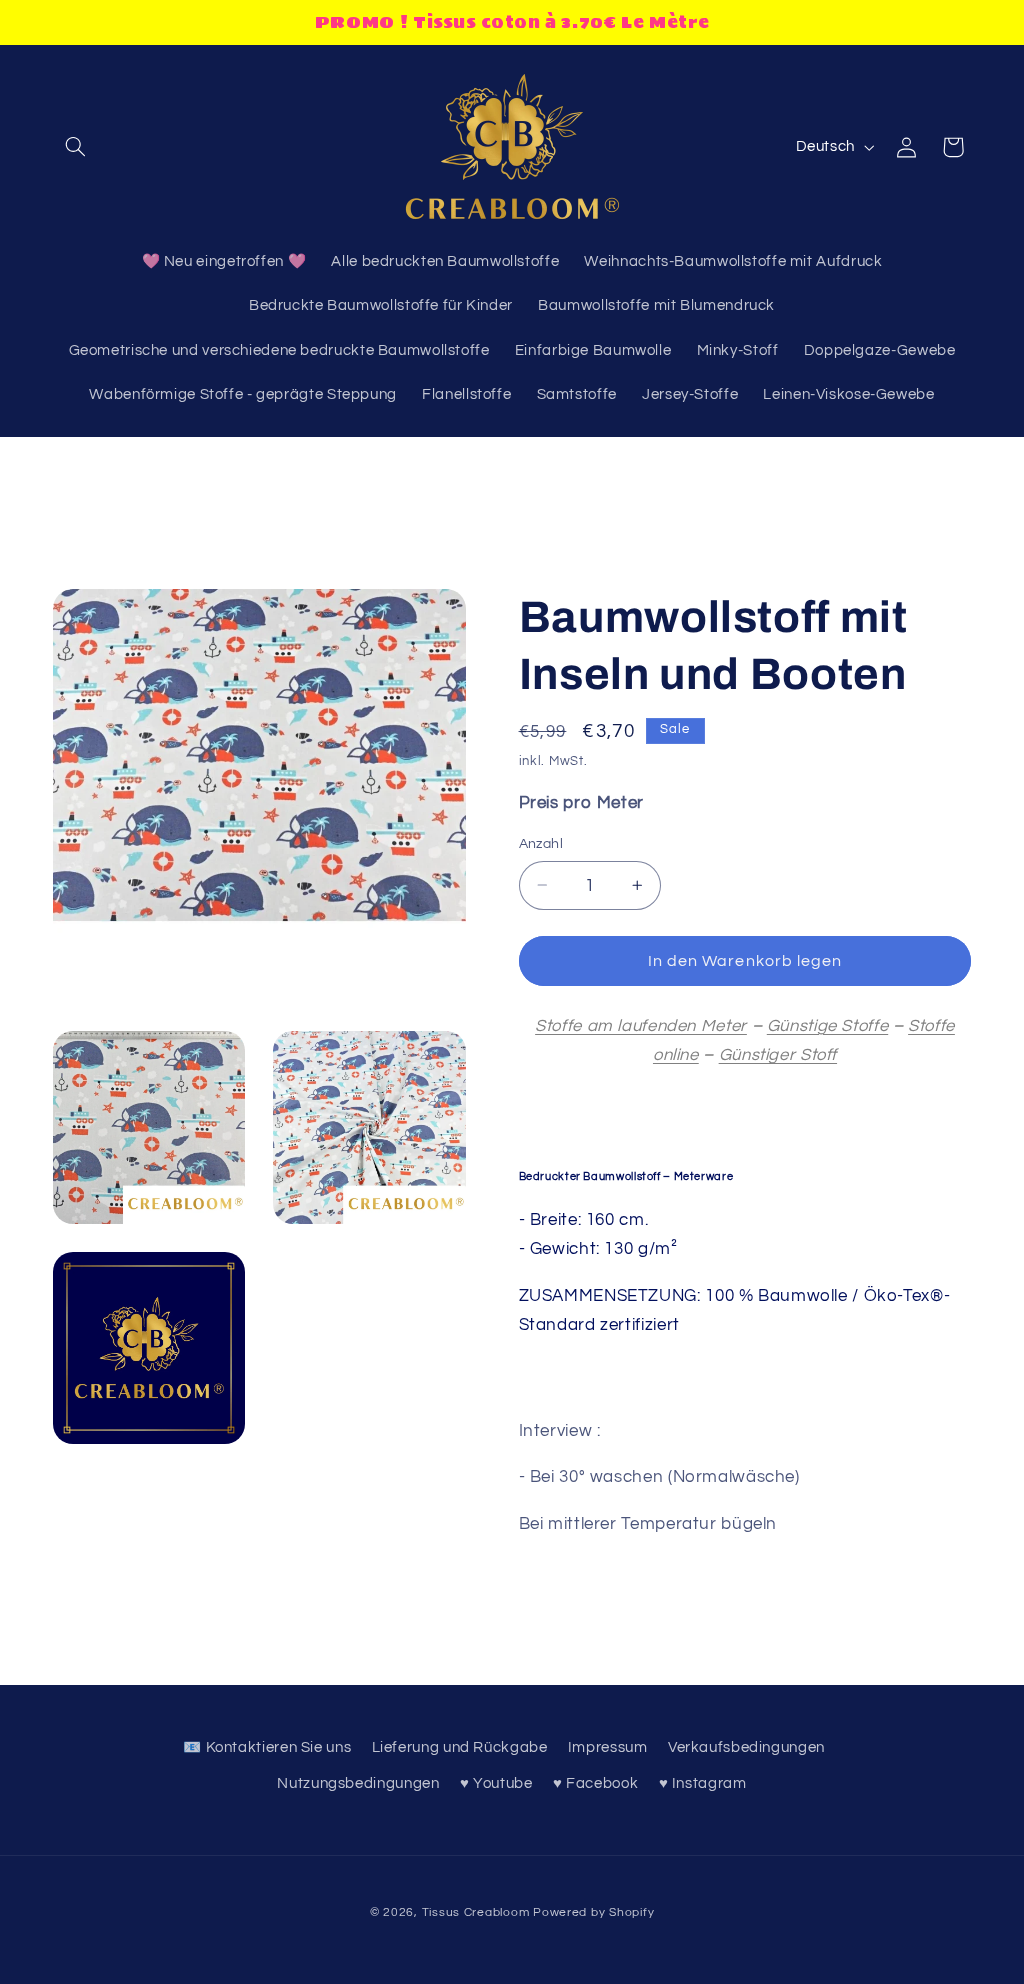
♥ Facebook (595, 1783)
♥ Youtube (496, 1783)
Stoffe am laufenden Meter (641, 1026)
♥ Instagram (703, 1783)
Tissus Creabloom (478, 1912)
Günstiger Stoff (778, 1055)
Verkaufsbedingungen (746, 1747)
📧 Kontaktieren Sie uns (267, 1747)
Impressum (608, 1747)
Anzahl (541, 844)
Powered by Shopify (593, 1912)
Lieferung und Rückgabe (460, 1747)
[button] (76, 147)
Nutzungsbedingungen (358, 1783)
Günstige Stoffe (827, 1026)
